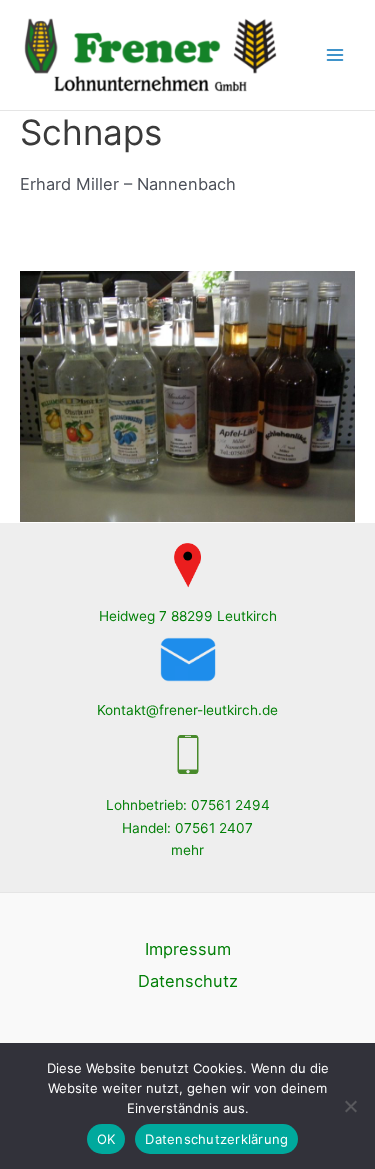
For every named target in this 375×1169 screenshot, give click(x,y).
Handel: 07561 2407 (187, 828)
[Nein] (350, 1106)
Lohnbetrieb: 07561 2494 (188, 805)
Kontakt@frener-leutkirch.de (187, 710)
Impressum (188, 949)
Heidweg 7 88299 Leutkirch (188, 616)
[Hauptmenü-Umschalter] (335, 55)
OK (106, 1139)
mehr (187, 850)
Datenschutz (188, 981)
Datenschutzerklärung (216, 1139)
